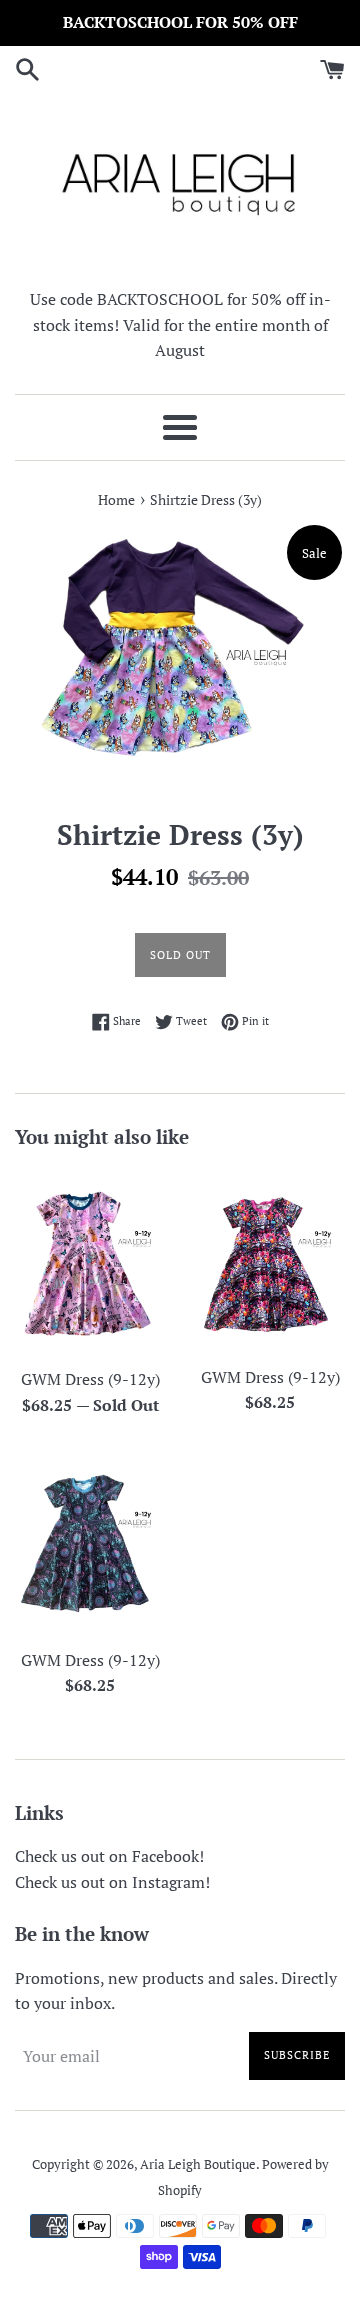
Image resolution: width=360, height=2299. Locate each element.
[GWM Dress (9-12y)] (90, 1262)
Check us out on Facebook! (109, 1856)
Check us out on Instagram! (112, 1882)
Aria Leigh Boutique (198, 2164)
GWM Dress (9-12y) (90, 1379)
